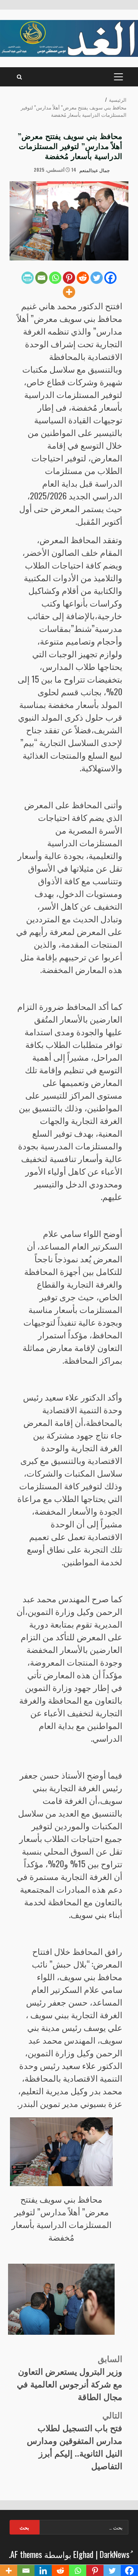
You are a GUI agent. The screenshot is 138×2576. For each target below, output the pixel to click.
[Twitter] (97, 278)
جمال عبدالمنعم (95, 170)
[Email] (41, 278)
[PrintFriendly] (28, 278)
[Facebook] (110, 278)
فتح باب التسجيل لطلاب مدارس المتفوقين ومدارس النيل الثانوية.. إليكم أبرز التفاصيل (75, 2440)
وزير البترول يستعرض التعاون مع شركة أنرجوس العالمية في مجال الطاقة (70, 2377)
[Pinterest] (69, 278)
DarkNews (115, 2554)
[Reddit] (83, 278)
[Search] (19, 77)
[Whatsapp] (55, 278)
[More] (69, 292)
